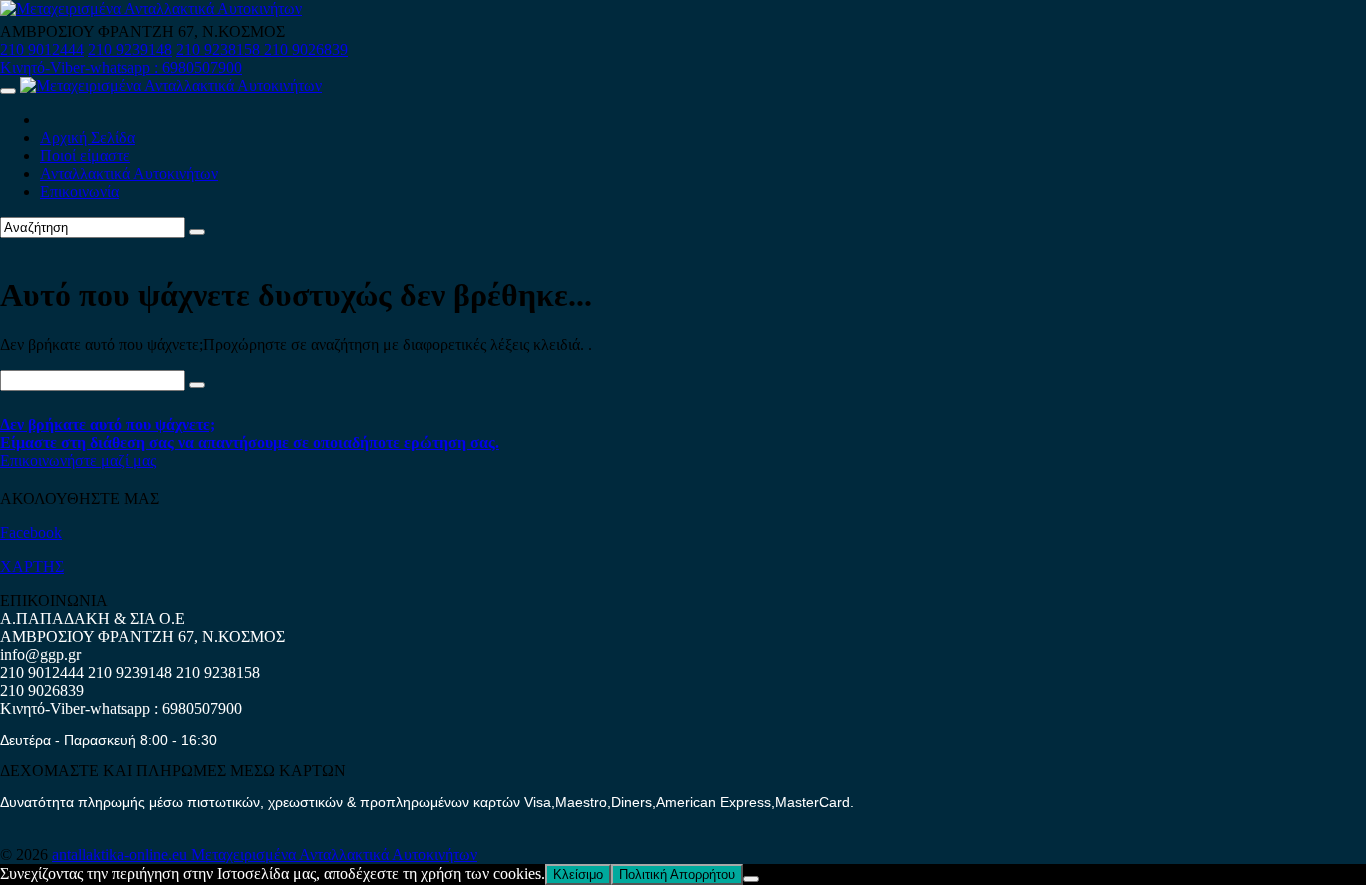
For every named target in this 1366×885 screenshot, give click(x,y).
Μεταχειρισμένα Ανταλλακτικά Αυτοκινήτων (334, 854)
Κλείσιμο (578, 874)
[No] (751, 879)
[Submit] (197, 232)
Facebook (31, 532)
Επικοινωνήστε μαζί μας (78, 460)
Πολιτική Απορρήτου (677, 874)
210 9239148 (130, 49)
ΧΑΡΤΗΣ (32, 566)
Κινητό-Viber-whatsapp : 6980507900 (121, 67)
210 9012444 (42, 49)
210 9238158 (220, 49)
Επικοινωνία (79, 191)
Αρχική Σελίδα (87, 137)
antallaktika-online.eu (121, 854)
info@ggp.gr (40, 654)
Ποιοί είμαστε (85, 155)
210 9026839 (306, 49)
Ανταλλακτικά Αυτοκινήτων (129, 173)
